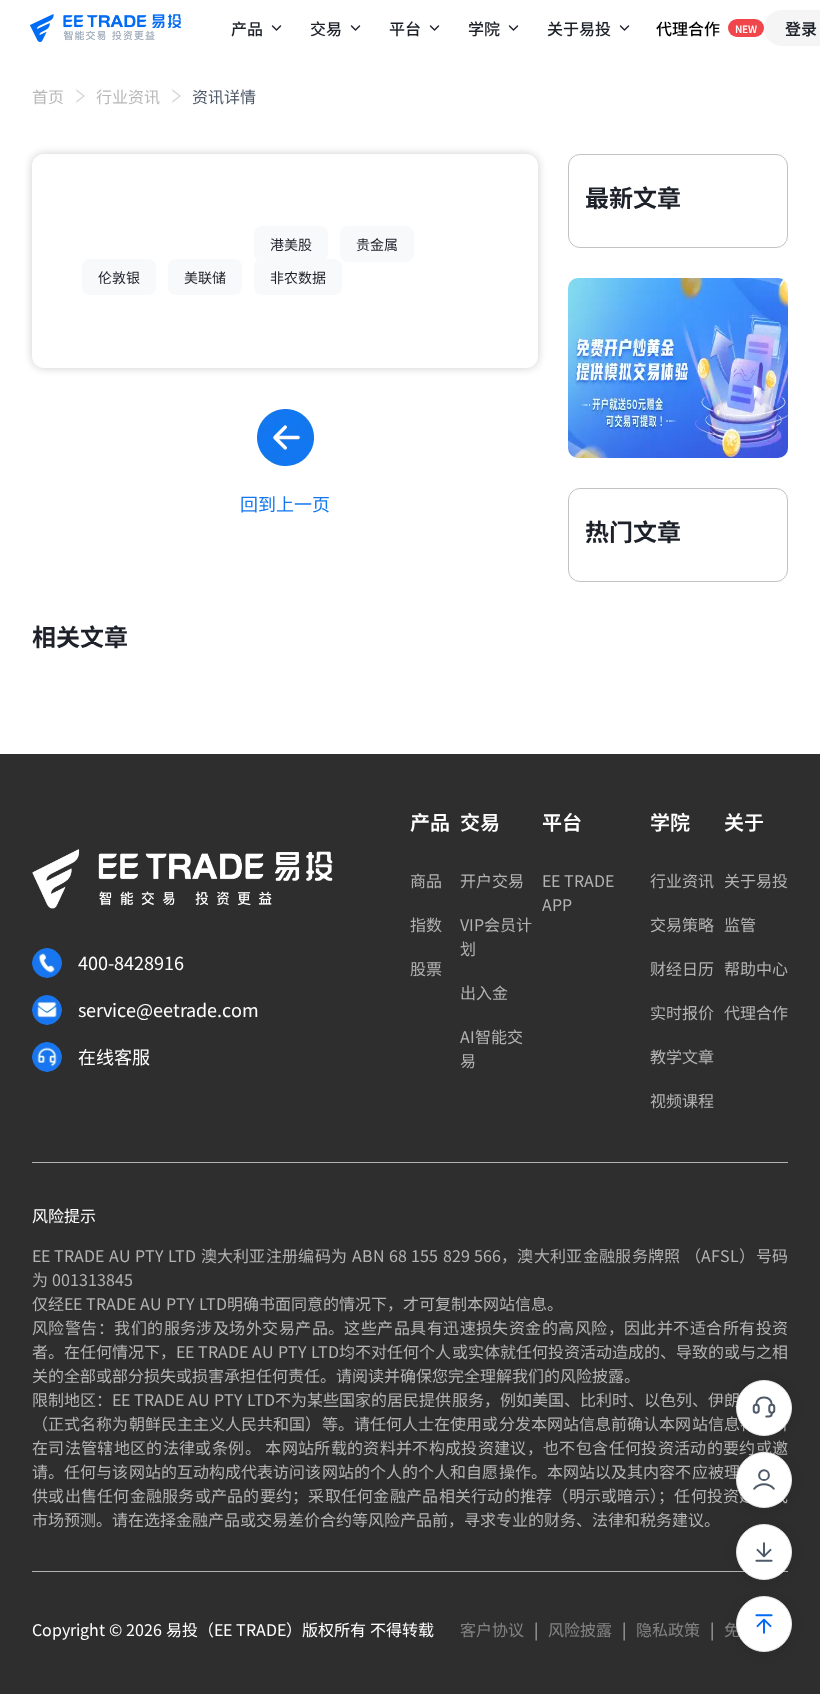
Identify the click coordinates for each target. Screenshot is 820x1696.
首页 (48, 96)
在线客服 (114, 1056)
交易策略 (682, 924)
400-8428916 (131, 962)
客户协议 (492, 1629)
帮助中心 (756, 968)
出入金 (484, 992)
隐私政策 (668, 1629)
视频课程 (682, 1100)
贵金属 (377, 244)
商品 (426, 880)
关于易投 (756, 880)
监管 (740, 924)
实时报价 (682, 1012)
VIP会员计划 (496, 936)
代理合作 (756, 1012)
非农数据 (298, 277)
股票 (426, 968)
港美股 (291, 244)
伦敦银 (119, 277)
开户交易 (492, 880)
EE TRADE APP (578, 892)
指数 (426, 924)
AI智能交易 (491, 1048)
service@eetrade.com (168, 1009)
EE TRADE (250, 1629)
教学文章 (682, 1056)
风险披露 (580, 1629)
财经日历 (682, 968)
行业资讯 (128, 96)
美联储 (205, 277)
